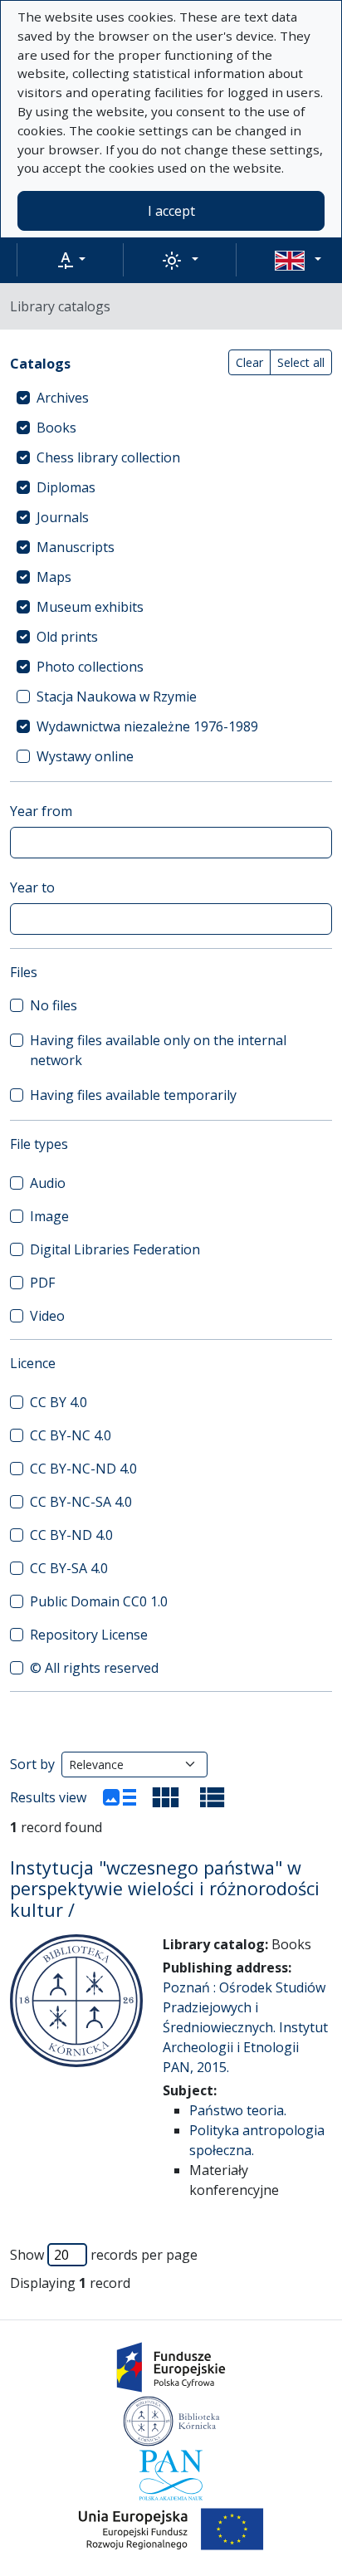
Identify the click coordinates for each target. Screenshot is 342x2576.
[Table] (213, 1797)
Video (47, 1316)
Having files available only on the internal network (158, 1050)
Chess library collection (108, 457)
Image (49, 1216)
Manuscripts (76, 547)
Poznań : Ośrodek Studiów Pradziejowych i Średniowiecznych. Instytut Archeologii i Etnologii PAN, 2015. (245, 2027)
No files (54, 1005)
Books (56, 428)
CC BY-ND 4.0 (71, 1535)
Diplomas (66, 487)
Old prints (67, 637)
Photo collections (90, 667)
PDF (42, 1283)
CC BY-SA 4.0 (69, 1568)
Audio (48, 1183)
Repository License (89, 1635)
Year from (41, 811)
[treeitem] (171, 398)
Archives (63, 398)
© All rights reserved (94, 1668)
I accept (171, 211)
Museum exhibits (90, 607)
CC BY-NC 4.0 (71, 1435)
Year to (32, 887)
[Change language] (298, 260)
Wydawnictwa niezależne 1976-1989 (147, 726)
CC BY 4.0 (59, 1402)
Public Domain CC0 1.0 (99, 1601)
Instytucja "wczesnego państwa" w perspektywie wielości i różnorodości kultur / (165, 1889)
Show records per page (104, 2255)
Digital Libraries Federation (115, 1249)
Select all (301, 362)
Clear (249, 362)
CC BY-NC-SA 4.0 (81, 1502)
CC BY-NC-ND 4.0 (83, 1469)
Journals (63, 517)
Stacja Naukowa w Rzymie (117, 697)
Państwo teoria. (238, 2110)
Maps (54, 577)
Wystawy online (85, 756)
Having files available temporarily (133, 1095)
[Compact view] (166, 1797)
